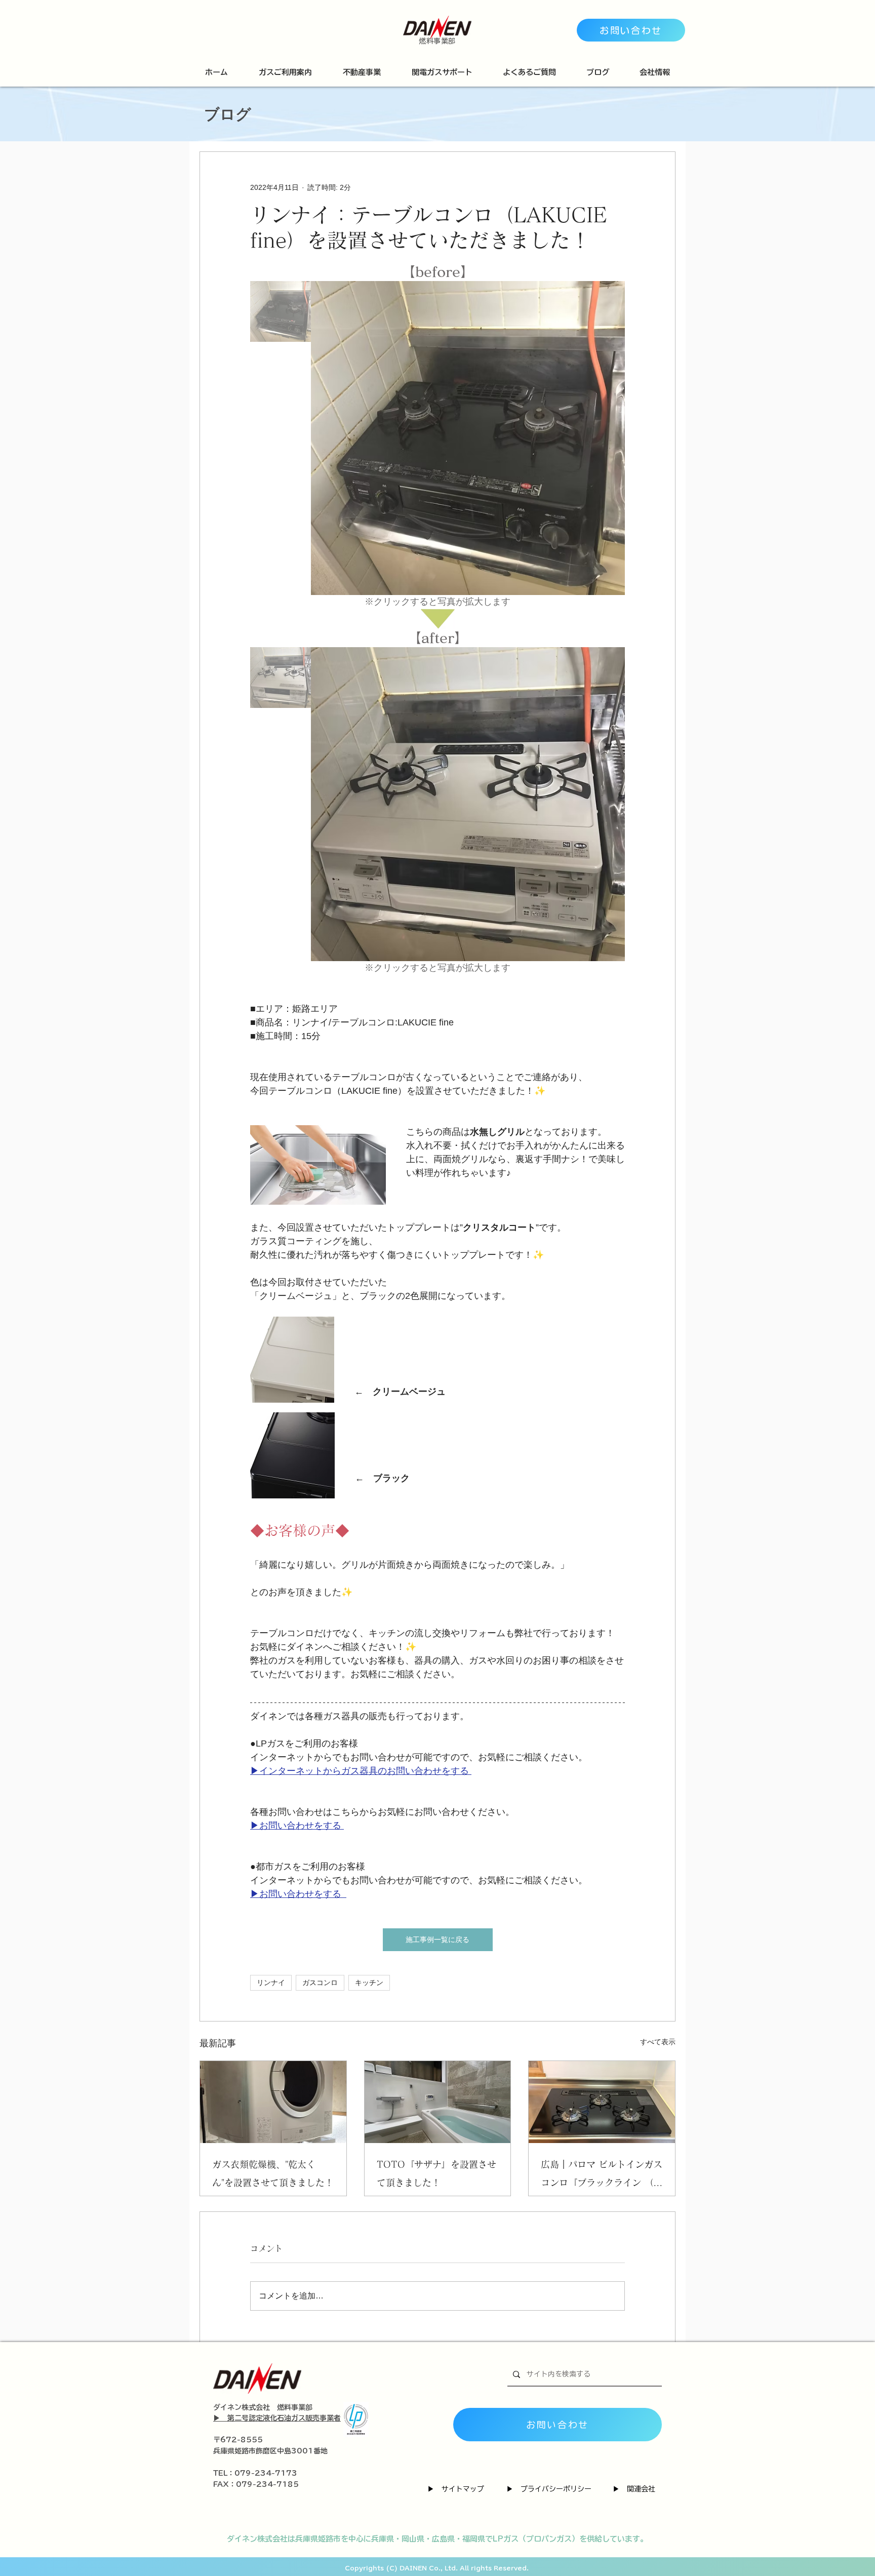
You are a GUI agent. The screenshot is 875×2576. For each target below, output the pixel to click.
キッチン (369, 1983)
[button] (285, 72)
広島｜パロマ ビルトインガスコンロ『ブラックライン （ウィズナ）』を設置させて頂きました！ (602, 2176)
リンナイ (271, 1983)
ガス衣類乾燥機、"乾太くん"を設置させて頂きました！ (273, 2173)
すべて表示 (658, 2042)
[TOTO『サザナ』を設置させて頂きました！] (438, 2102)
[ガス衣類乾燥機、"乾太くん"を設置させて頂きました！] (273, 2102)
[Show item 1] (281, 311)
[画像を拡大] (468, 438)
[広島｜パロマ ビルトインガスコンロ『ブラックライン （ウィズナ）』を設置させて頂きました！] (602, 2102)
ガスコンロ (320, 1983)
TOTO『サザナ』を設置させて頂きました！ (436, 2173)
